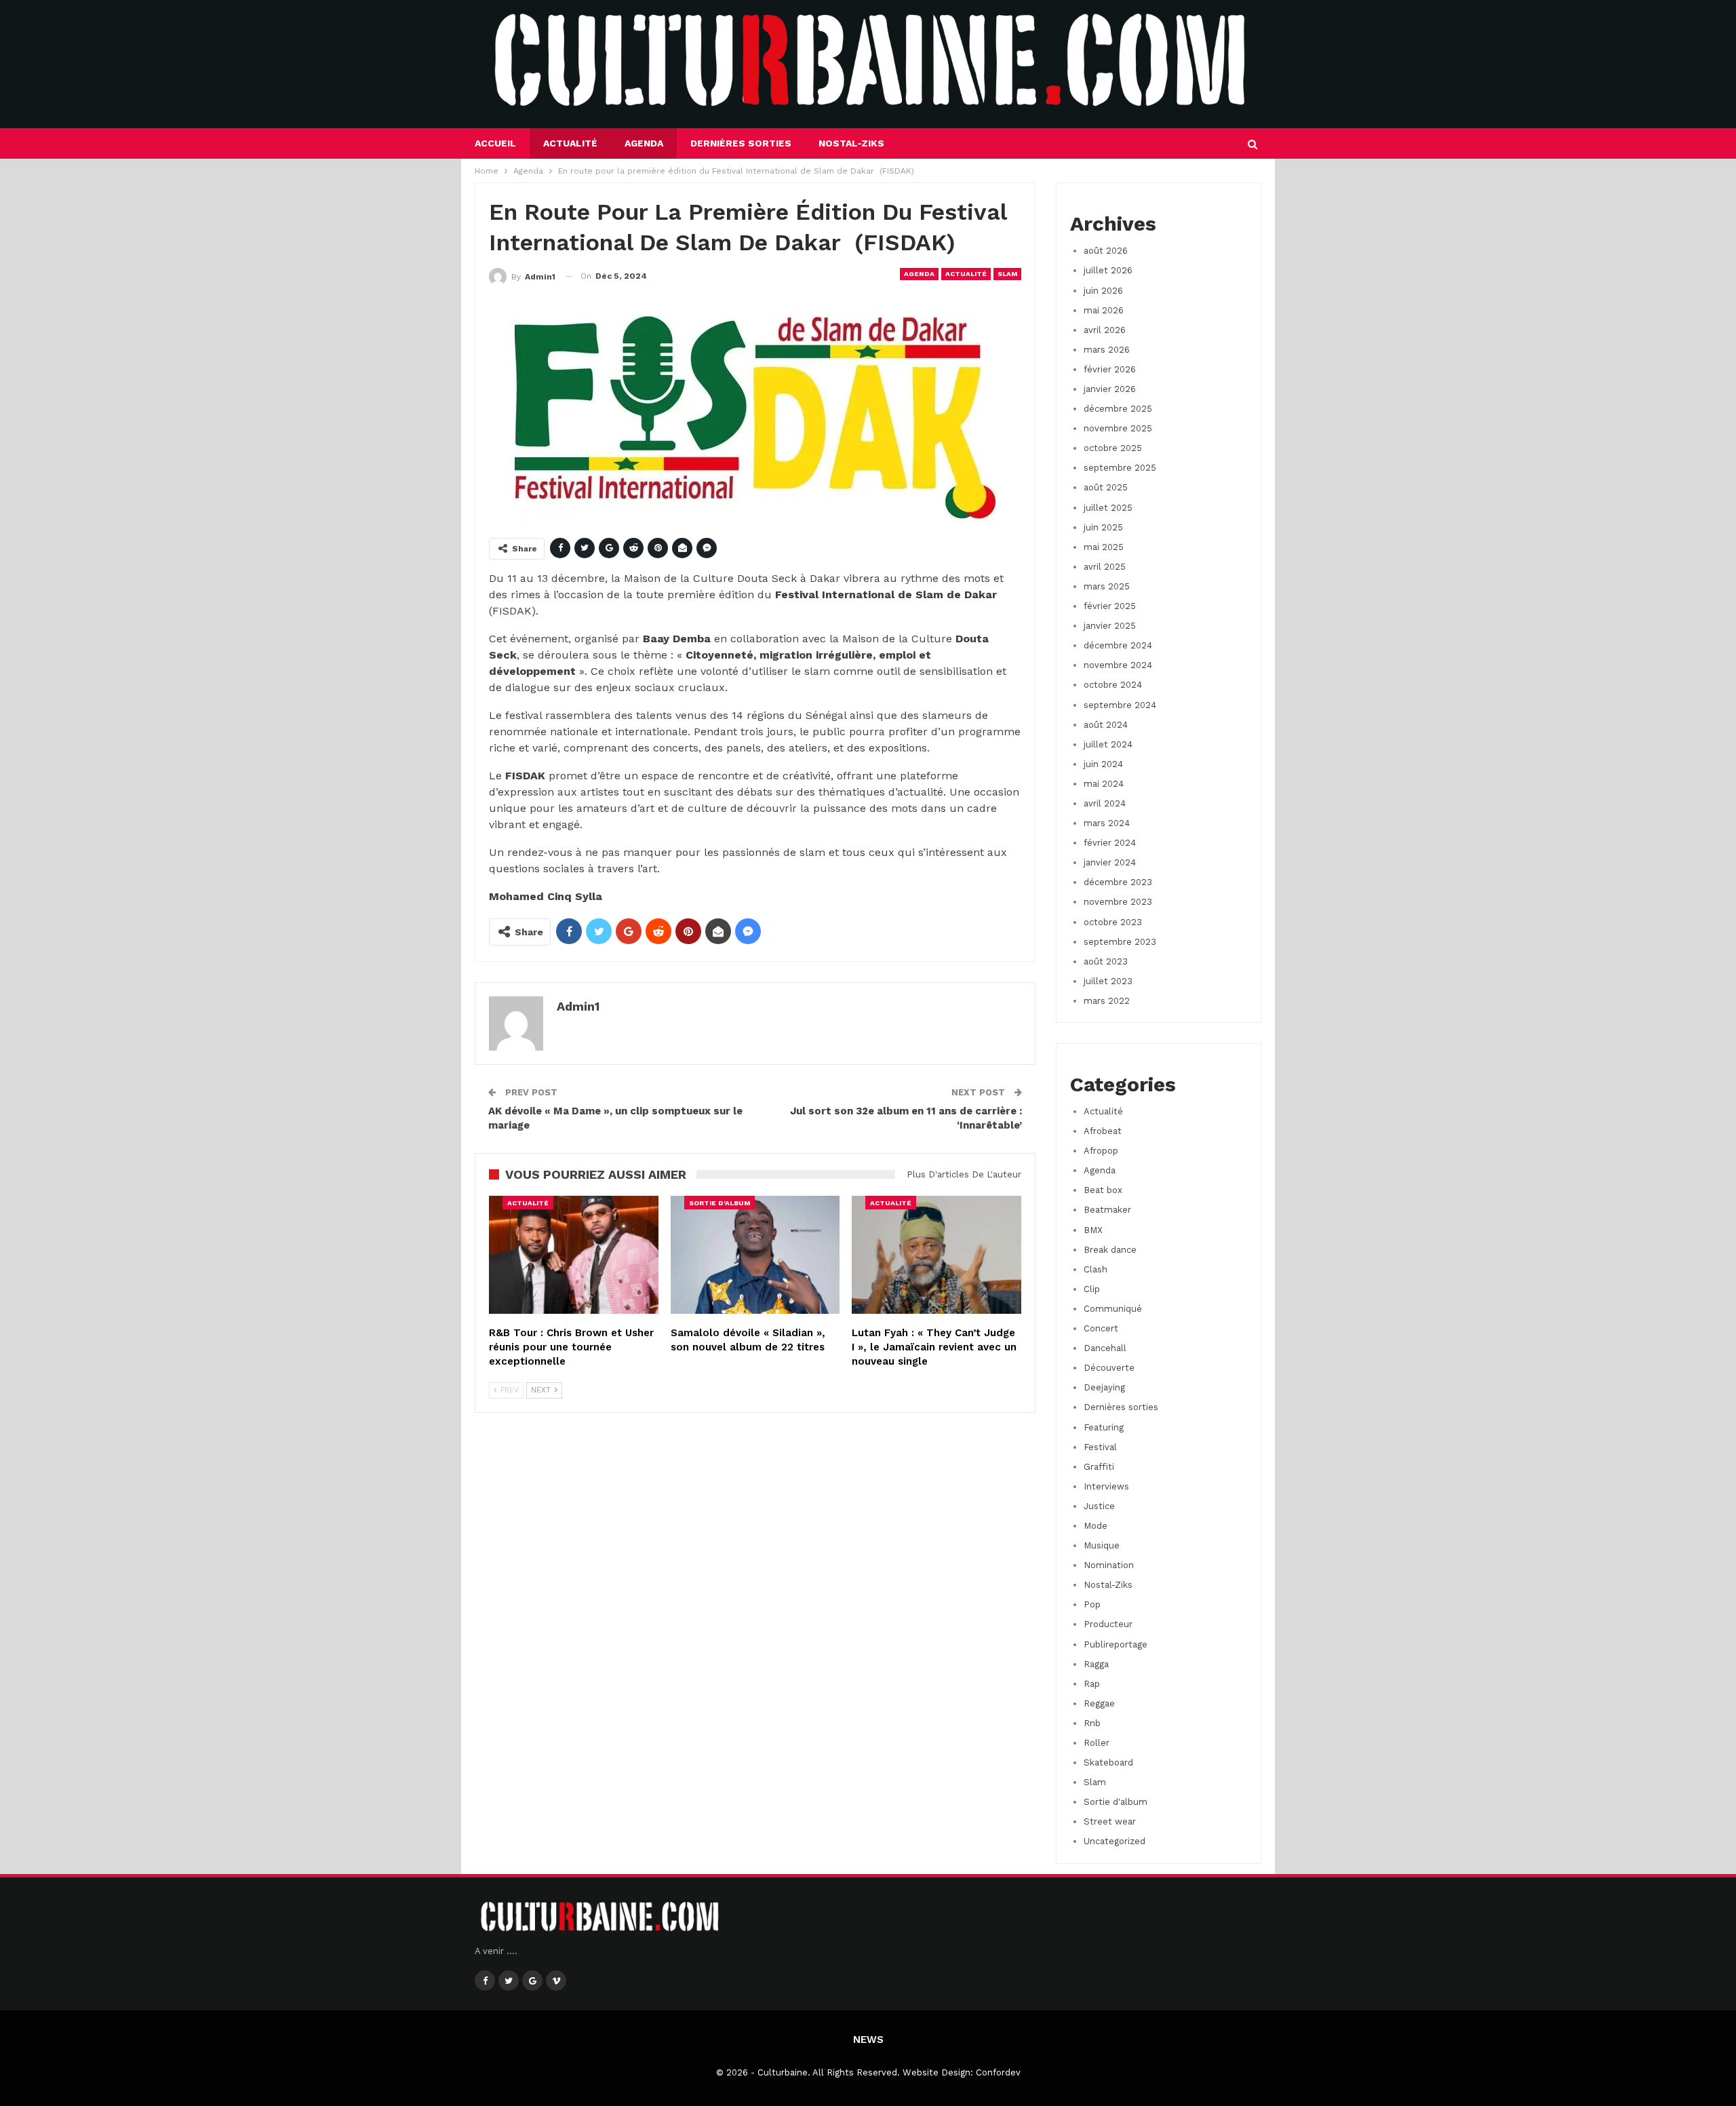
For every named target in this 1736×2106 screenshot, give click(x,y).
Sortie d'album (719, 1203)
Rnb (1092, 1723)
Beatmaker (1107, 1210)
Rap (1092, 1684)
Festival (1100, 1447)
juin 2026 (1103, 291)
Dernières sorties (741, 143)
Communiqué (1113, 1309)
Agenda (644, 143)
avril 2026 (1105, 330)
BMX (1093, 1230)
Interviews (1106, 1486)
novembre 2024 (1118, 665)
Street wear (1110, 1821)
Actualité (570, 143)
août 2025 (1106, 487)
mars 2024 (1107, 823)
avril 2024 (1105, 803)
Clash (1096, 1269)
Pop (1092, 1604)
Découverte (1109, 1368)
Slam (1007, 274)
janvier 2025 (1110, 626)
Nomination (1109, 1565)
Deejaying (1104, 1387)
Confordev (998, 2072)
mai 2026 (1104, 310)
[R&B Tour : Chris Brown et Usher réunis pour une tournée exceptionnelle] (574, 1255)
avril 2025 (1105, 567)
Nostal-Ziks (851, 143)
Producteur (1108, 1624)
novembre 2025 (1118, 428)
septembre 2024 (1120, 705)
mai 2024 (1104, 784)
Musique (1102, 1545)
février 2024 (1110, 843)
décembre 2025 (1118, 409)
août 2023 (1106, 961)
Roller (1097, 1743)
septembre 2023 (1120, 942)
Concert (1101, 1328)
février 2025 (1110, 606)
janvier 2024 (1110, 862)
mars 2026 (1107, 350)
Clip (1092, 1289)
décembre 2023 (1118, 882)
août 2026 (1106, 251)
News (868, 2040)
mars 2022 (1107, 1001)
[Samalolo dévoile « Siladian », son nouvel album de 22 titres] (755, 1255)
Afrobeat (1103, 1131)
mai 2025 (1104, 547)
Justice (1099, 1506)
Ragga (1096, 1664)
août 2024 (1106, 725)
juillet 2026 (1108, 270)
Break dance (1110, 1250)
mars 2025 (1107, 586)
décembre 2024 (1118, 645)
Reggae (1099, 1703)
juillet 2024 (1108, 744)
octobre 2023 (1113, 922)
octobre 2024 (1113, 685)
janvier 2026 (1110, 389)
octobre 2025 (1113, 448)
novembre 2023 (1118, 902)
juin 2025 (1103, 527)
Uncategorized (1114, 1841)
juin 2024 (1103, 764)
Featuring (1104, 1427)
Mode (1096, 1526)
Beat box (1103, 1190)
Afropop (1101, 1151)
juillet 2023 (1108, 981)
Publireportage (1116, 1644)
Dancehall (1105, 1348)
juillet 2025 (1108, 508)
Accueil (495, 143)
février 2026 (1110, 369)
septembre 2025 (1120, 468)
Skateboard (1108, 1762)
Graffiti (1099, 1467)
